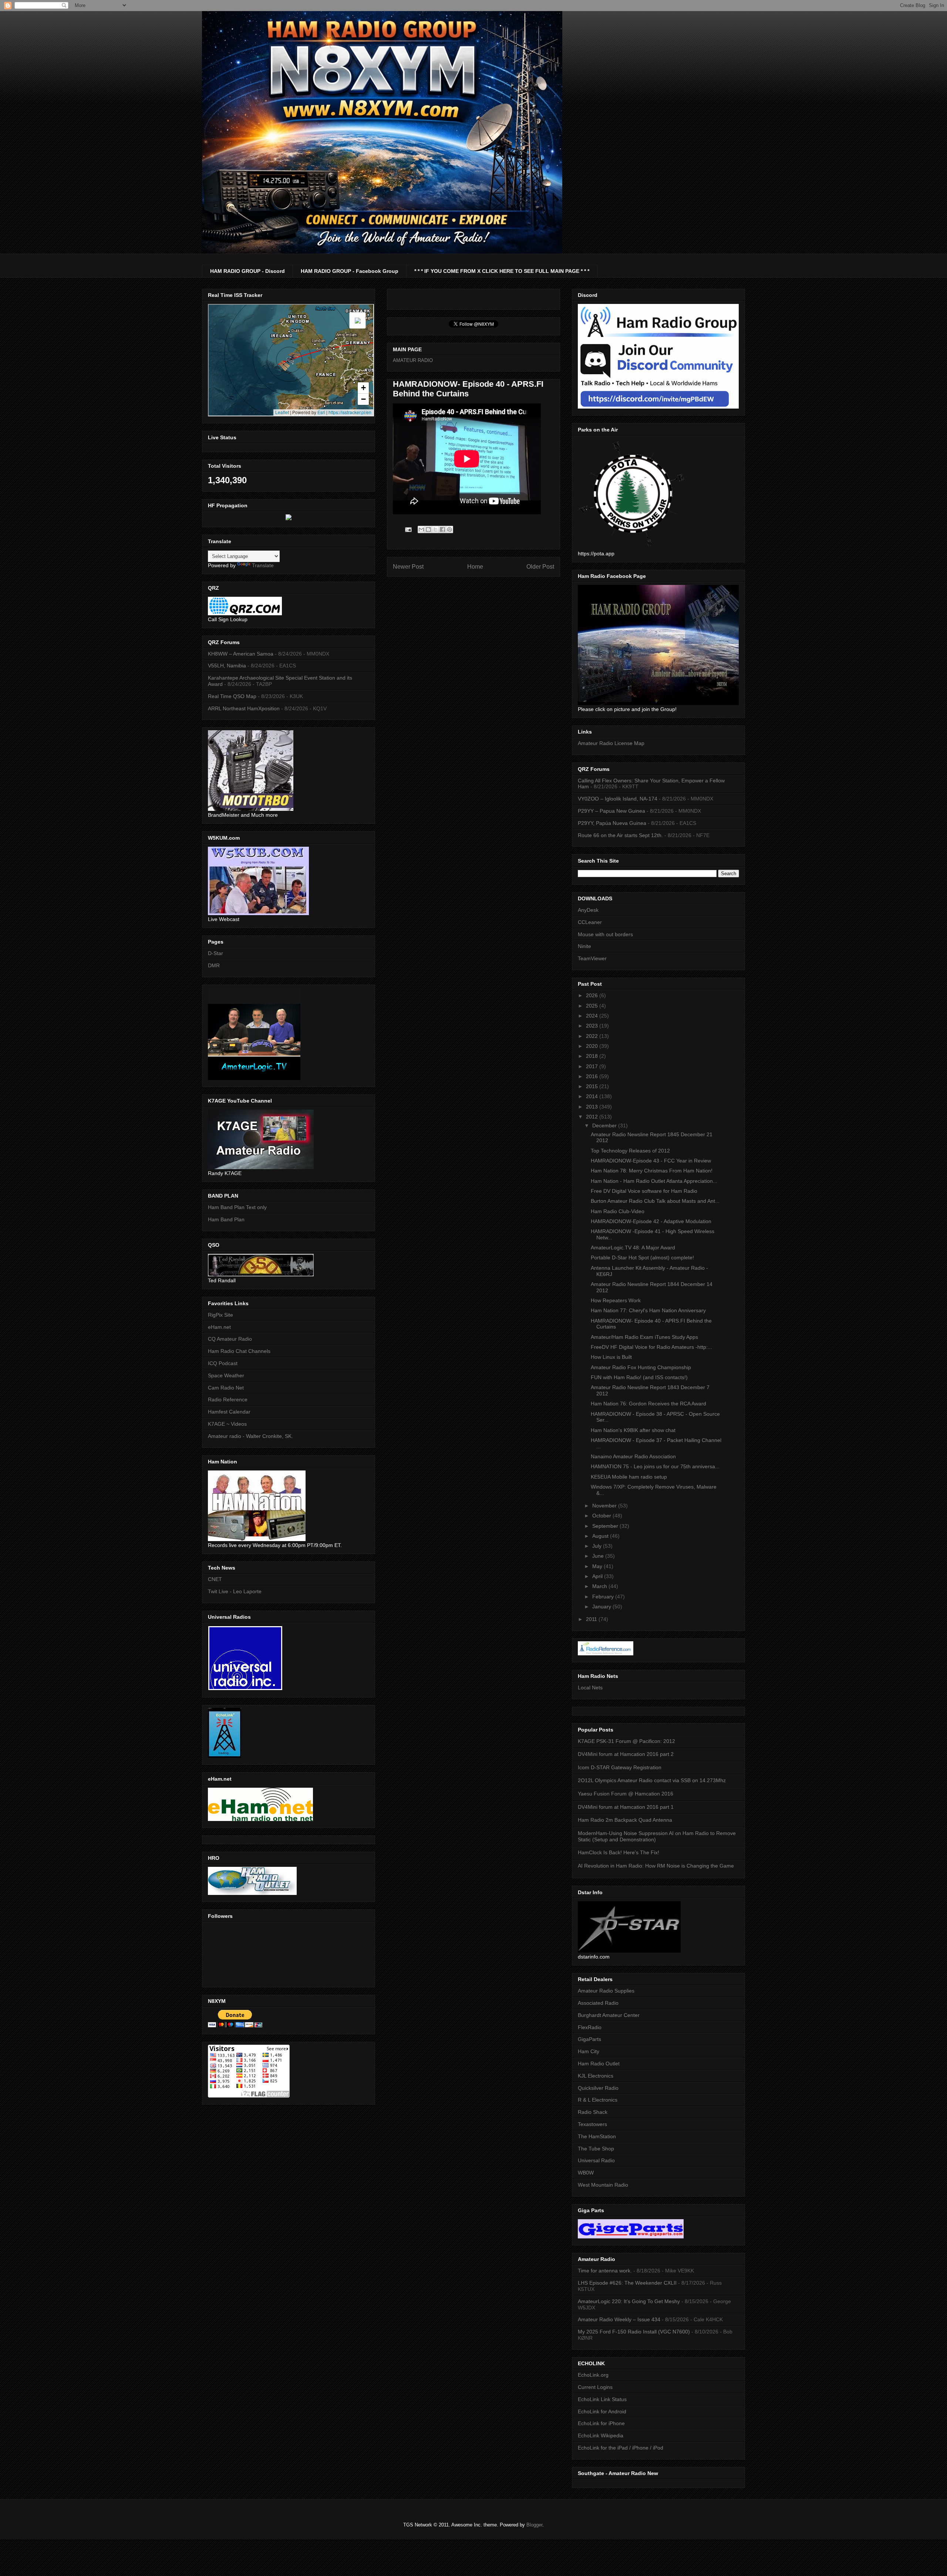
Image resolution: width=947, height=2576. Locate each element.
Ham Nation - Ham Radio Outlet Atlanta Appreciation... (654, 1181)
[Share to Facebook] (442, 529)
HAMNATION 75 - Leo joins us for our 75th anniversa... (655, 1466)
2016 (593, 1076)
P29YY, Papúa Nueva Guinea (612, 823)
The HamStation (597, 2136)
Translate (263, 565)
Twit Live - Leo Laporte (235, 1591)
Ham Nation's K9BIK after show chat (633, 1430)
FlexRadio (590, 2027)
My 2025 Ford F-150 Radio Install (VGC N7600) (634, 2332)
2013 (593, 1107)
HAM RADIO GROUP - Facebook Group (350, 271)
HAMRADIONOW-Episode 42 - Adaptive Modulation (651, 1221)
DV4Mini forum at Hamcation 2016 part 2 (626, 1754)
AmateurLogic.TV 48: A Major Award (633, 1248)
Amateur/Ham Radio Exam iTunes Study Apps (644, 1337)
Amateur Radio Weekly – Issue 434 (619, 2319)
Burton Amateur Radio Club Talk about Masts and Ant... (655, 1201)
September (606, 1526)
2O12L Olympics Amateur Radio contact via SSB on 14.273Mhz (652, 1780)
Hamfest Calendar (229, 1412)
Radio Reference (228, 1399)
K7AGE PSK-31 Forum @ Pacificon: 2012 (626, 1741)
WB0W (586, 2173)
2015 (593, 1086)
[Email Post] (408, 529)
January (602, 1607)
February (604, 1597)
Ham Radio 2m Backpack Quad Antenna (625, 1820)
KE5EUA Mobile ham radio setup (629, 1477)
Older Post (540, 567)
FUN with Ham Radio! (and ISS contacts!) (639, 1377)
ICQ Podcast (223, 1363)
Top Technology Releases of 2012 (630, 1151)
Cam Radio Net (226, 1388)
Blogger (534, 2525)
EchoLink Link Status (602, 2399)
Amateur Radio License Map (611, 743)
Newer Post (408, 567)
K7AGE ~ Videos (227, 1424)
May (598, 1566)
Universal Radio (596, 2160)
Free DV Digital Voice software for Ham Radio (644, 1191)
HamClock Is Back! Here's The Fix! (619, 1852)
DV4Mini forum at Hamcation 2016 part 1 (626, 1807)
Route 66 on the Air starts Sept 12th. (620, 835)
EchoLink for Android (602, 2411)
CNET (215, 1579)
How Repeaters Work (616, 1300)
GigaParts (589, 2039)
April (598, 1576)
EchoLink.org (593, 2375)
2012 (593, 1117)
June (599, 1556)
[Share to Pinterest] (449, 529)
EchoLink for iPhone (601, 2423)
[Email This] (421, 529)
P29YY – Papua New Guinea (611, 811)
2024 (593, 1016)
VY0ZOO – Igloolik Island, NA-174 (618, 799)
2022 (593, 1036)
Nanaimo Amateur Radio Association (633, 1456)
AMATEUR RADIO (413, 360)
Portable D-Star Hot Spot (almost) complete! (642, 1257)
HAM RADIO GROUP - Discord (247, 271)
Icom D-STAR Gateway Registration (620, 1767)
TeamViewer (592, 958)
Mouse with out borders (605, 934)
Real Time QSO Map (232, 696)
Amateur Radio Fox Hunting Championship (641, 1367)
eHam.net (219, 1327)
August (601, 1536)
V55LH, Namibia (227, 666)
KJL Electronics (596, 2076)
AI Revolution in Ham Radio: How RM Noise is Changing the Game (656, 1866)
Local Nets (590, 1688)
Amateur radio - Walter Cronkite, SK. (250, 1436)
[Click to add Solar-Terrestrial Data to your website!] (289, 518)
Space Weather (226, 1375)
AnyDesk (588, 910)
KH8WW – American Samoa (241, 654)
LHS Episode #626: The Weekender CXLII (627, 2283)
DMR (214, 965)
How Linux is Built (611, 1357)
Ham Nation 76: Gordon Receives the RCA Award (648, 1404)
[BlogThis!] (428, 529)
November (605, 1506)
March (600, 1586)
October (602, 1516)
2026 (593, 995)
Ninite (584, 946)
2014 (593, 1096)
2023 (593, 1026)
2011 (592, 1619)
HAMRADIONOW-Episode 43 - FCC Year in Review (651, 1161)
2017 (593, 1066)
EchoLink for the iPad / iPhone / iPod (621, 2448)
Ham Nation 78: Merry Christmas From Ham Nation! (652, 1171)
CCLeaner (590, 922)
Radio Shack (593, 2112)
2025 (593, 1006)
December (605, 1125)
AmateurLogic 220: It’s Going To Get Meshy (629, 2301)
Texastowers (592, 2124)
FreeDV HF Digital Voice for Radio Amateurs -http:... (651, 1347)
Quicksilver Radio (598, 2088)
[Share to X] (435, 529)
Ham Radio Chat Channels (239, 1351)
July (598, 1546)
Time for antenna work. (605, 2271)
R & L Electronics (598, 2100)
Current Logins (595, 2387)
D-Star (215, 953)
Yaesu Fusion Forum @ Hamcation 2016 (626, 1794)
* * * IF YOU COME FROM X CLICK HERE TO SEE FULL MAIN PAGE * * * (502, 271)
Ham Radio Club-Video (618, 1211)
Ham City (589, 2051)
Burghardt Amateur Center (609, 2015)
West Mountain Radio (603, 2185)
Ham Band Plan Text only (237, 1207)
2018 (593, 1056)
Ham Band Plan (226, 1219)
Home (475, 567)
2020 (593, 1046)
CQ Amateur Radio (230, 1339)
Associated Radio (598, 2003)
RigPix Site (220, 1315)
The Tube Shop (596, 2149)
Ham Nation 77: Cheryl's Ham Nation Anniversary (648, 1310)
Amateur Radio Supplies (606, 1991)
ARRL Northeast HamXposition (244, 708)
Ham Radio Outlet (599, 2064)
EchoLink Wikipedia (601, 2435)
